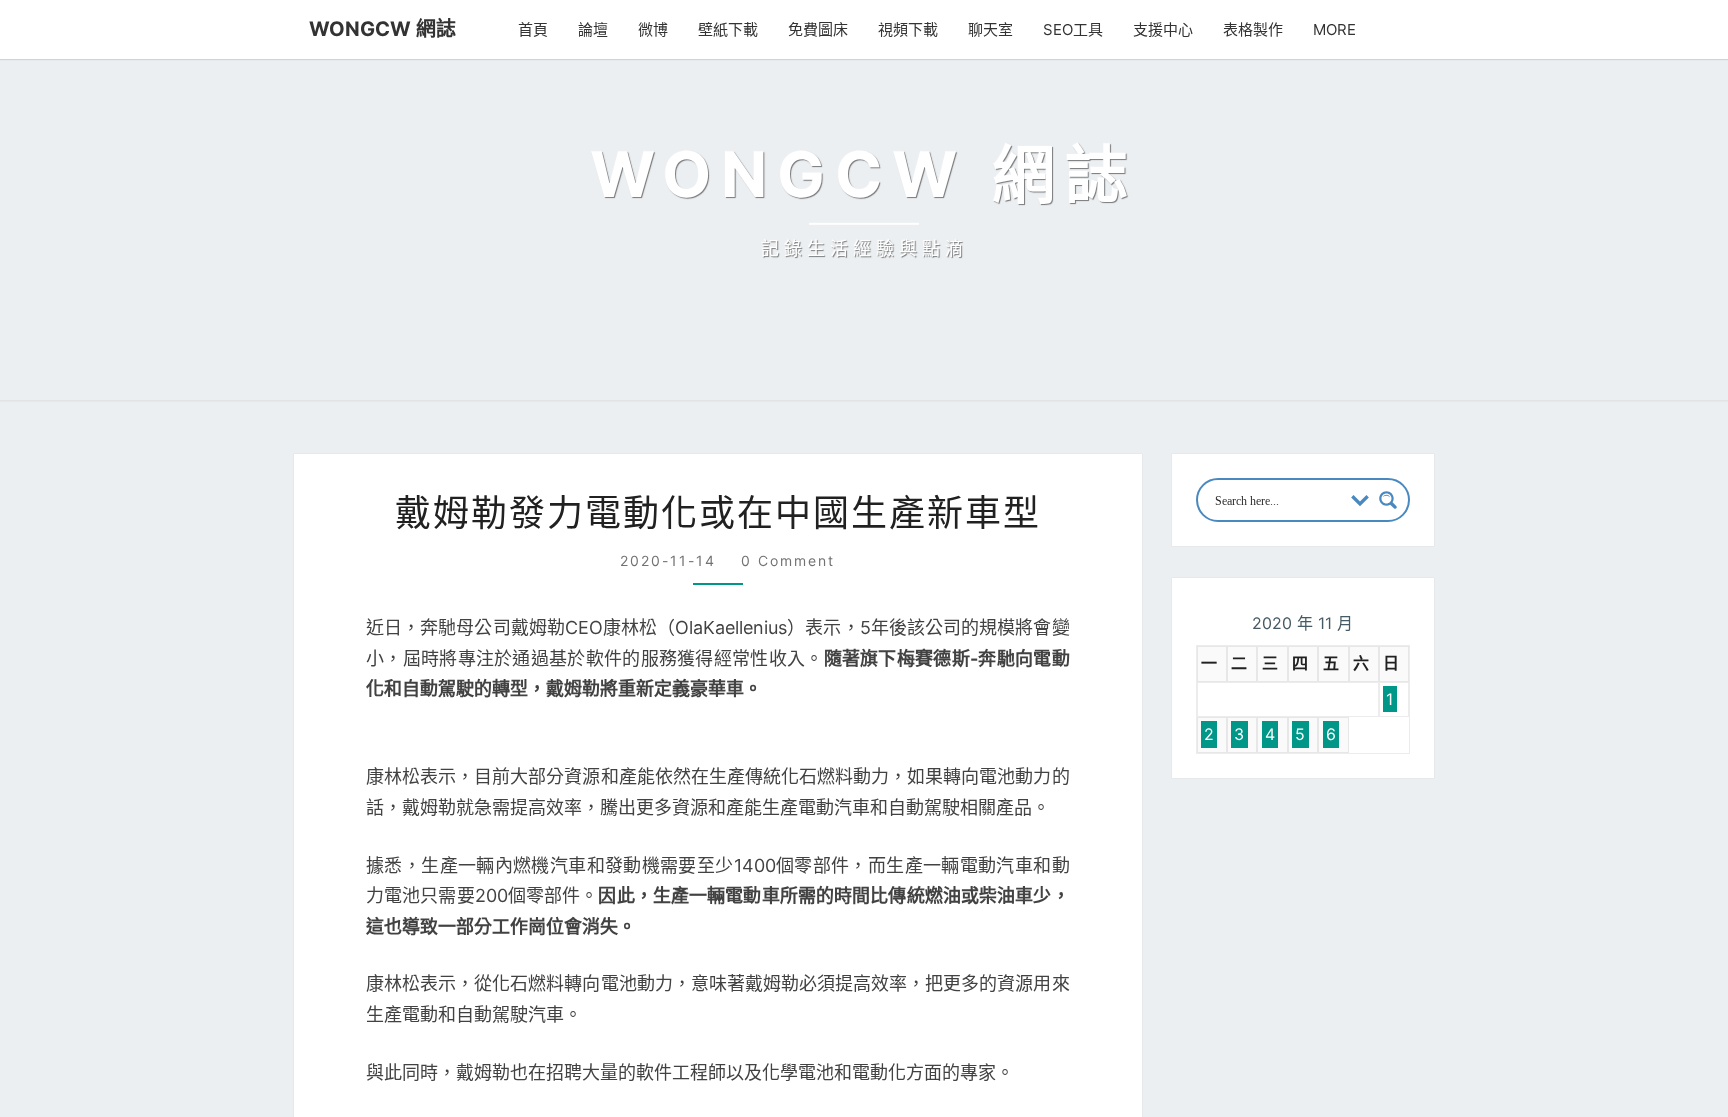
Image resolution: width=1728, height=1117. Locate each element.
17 (1247, 1096)
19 (1316, 1096)
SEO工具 (1073, 29)
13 (1351, 1060)
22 (1422, 1096)
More (1334, 29)
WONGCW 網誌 (382, 29)
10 (1247, 1060)
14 (1386, 1060)
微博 (653, 29)
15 (1420, 1060)
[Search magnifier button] (1388, 790)
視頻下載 (908, 29)
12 (1316, 1060)
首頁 (533, 29)
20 (1353, 1096)
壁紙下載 (728, 29)
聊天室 (990, 29)
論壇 (593, 29)
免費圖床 (818, 29)
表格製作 (1253, 29)
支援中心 (1163, 29)
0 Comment (788, 850)
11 (1280, 1060)
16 (1212, 1096)
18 (1281, 1096)
